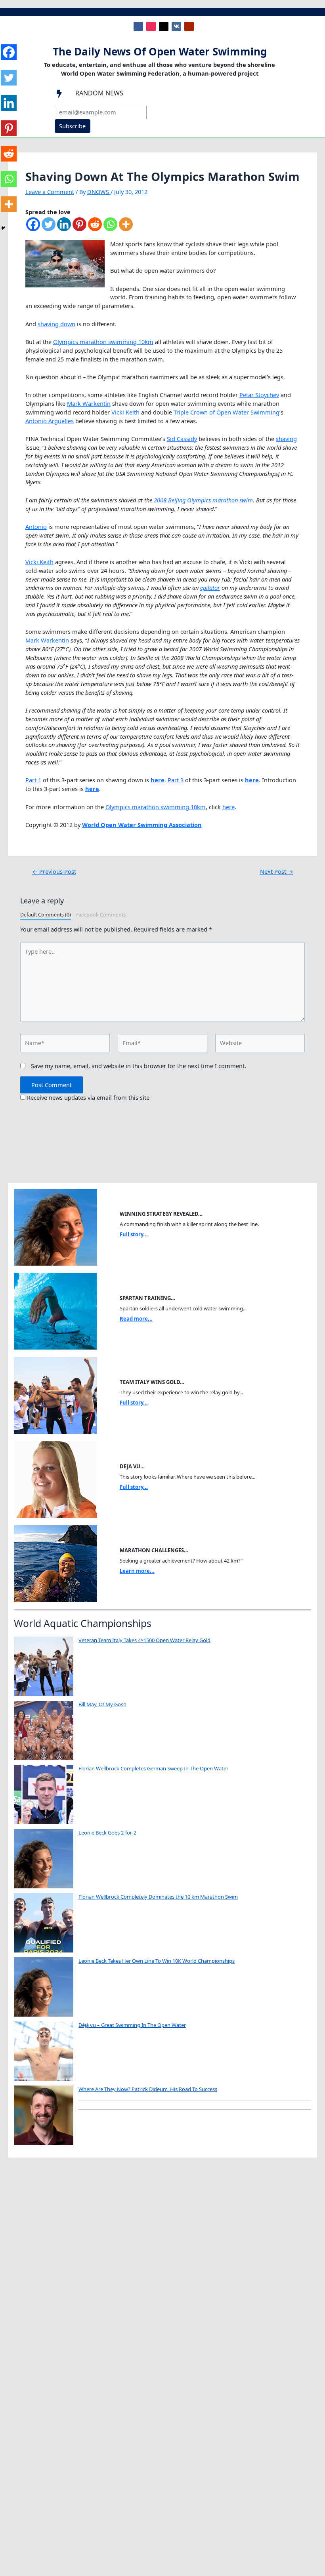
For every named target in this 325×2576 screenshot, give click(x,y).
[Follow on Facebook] (138, 27)
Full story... (134, 1234)
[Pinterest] (79, 228)
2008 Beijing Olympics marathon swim (203, 500)
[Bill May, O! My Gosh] (44, 1730)
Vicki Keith (125, 412)
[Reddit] (95, 228)
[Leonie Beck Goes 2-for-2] (44, 1859)
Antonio (36, 527)
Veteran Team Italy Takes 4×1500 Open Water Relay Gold (144, 1640)
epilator (210, 587)
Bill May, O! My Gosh (102, 1704)
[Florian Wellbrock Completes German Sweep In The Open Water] (44, 1795)
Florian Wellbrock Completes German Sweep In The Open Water (153, 1768)
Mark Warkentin (89, 403)
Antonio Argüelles (50, 421)
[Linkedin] (64, 228)
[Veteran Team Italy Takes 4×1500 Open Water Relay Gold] (44, 1666)
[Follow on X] (164, 27)
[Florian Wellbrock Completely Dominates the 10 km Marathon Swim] (44, 1923)
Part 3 (176, 780)
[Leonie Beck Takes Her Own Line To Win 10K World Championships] (44, 1987)
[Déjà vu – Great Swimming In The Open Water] (44, 2051)
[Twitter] (49, 228)
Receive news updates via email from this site (87, 1097)
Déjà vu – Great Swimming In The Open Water (132, 2025)
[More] (126, 228)
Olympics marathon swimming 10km (103, 342)
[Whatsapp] (110, 228)
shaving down (56, 324)
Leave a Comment (50, 192)
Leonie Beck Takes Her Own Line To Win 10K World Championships (157, 1961)
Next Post (277, 872)
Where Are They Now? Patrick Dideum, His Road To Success (148, 2089)
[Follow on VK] (176, 27)
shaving (286, 439)
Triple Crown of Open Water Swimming (227, 412)
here (228, 807)
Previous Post (54, 872)
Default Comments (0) (46, 915)
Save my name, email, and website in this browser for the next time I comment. (139, 1066)
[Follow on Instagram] (151, 27)
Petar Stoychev (259, 395)
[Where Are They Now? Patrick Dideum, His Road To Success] (44, 2115)
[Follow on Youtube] (189, 27)
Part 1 (33, 780)
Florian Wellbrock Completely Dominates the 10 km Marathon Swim (158, 1897)
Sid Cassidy (182, 439)
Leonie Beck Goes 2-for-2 (107, 1833)
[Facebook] (33, 228)
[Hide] (3, 228)
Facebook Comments (101, 915)
